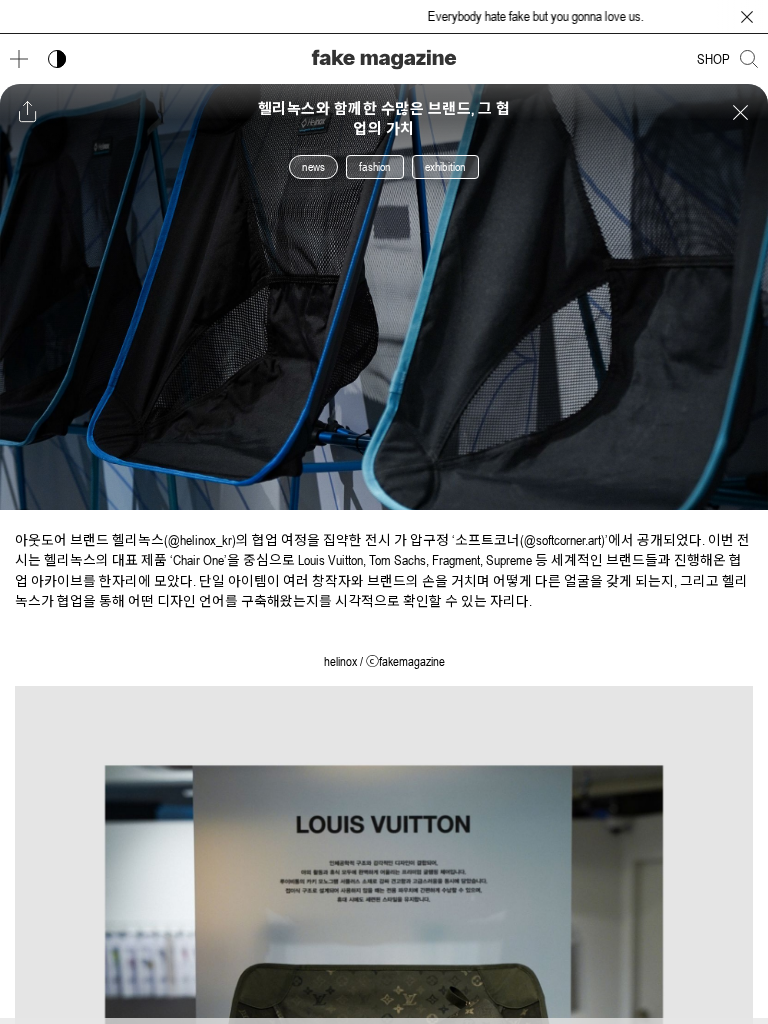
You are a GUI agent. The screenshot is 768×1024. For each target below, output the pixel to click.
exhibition (445, 167)
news (313, 167)
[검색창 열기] (749, 59)
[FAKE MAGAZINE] (384, 59)
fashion (374, 167)
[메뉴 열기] (19, 59)
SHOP (713, 59)
